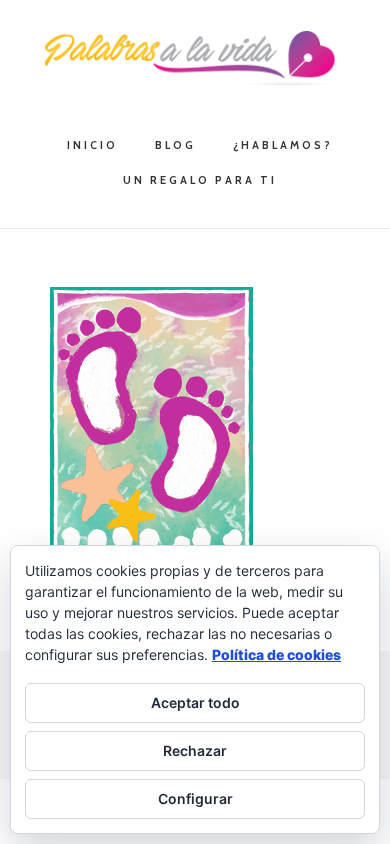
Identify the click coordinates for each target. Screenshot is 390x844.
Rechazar (195, 750)
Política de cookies (276, 654)
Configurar (195, 798)
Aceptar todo (195, 702)
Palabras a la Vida (195, 58)
